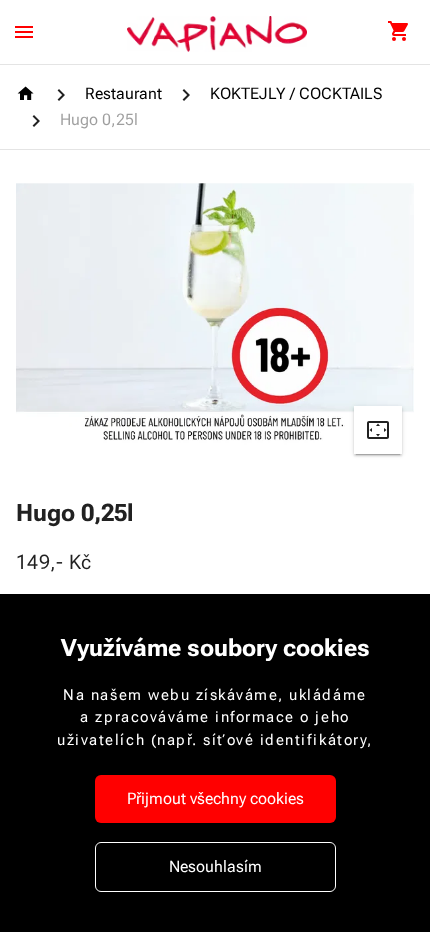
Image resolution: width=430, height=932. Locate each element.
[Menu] (24, 32)
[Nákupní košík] (398, 32)
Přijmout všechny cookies (215, 798)
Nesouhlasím (215, 866)
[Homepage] (28, 93)
